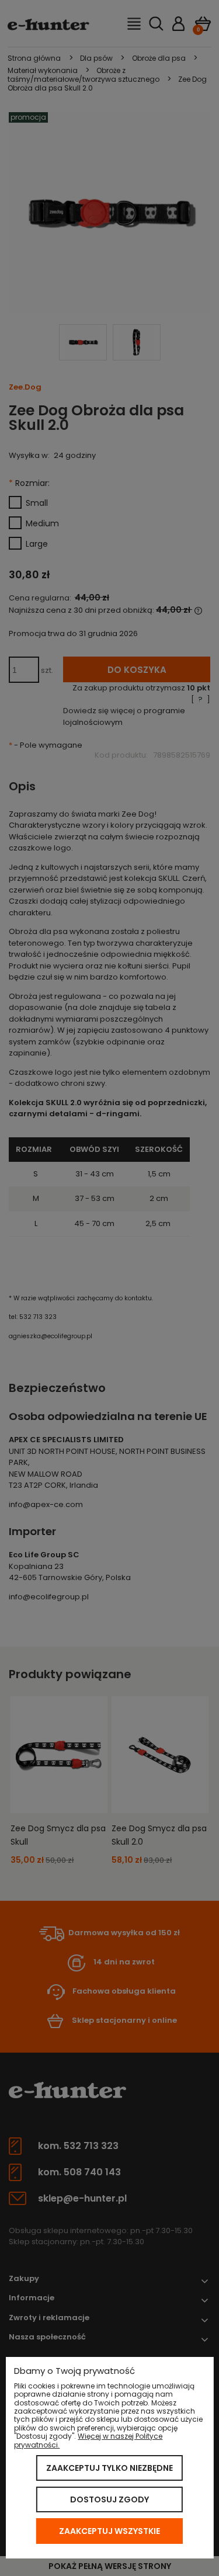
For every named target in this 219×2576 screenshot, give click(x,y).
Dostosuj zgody (109, 2499)
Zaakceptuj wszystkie (109, 2531)
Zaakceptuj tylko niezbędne (109, 2468)
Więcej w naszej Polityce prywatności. (88, 2440)
